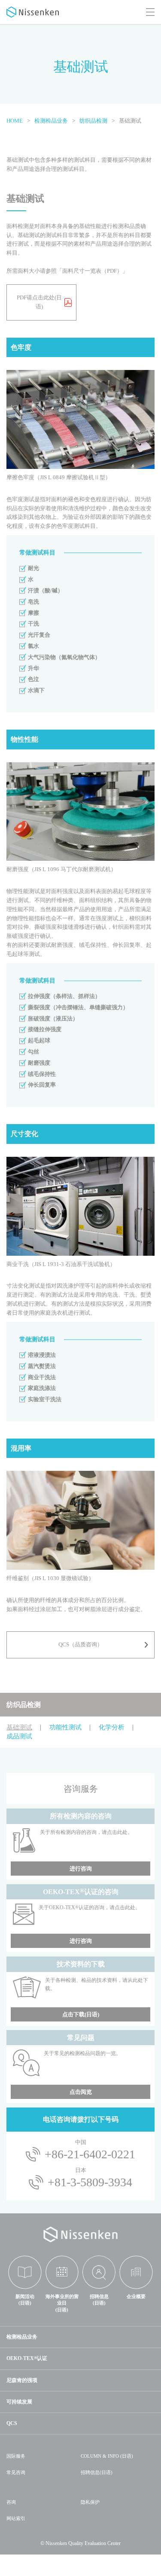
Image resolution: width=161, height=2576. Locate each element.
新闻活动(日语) (25, 2300)
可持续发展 (19, 2402)
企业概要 (136, 2296)
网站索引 (16, 2518)
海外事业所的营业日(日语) (62, 2303)
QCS (12, 2423)
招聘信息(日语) (99, 2300)
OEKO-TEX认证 (27, 2358)
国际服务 (16, 2456)
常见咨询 (16, 2472)
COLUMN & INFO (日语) (107, 2456)
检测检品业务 (22, 2337)
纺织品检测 (24, 1705)
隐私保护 (90, 2502)
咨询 (11, 2502)
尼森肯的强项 (22, 2380)
